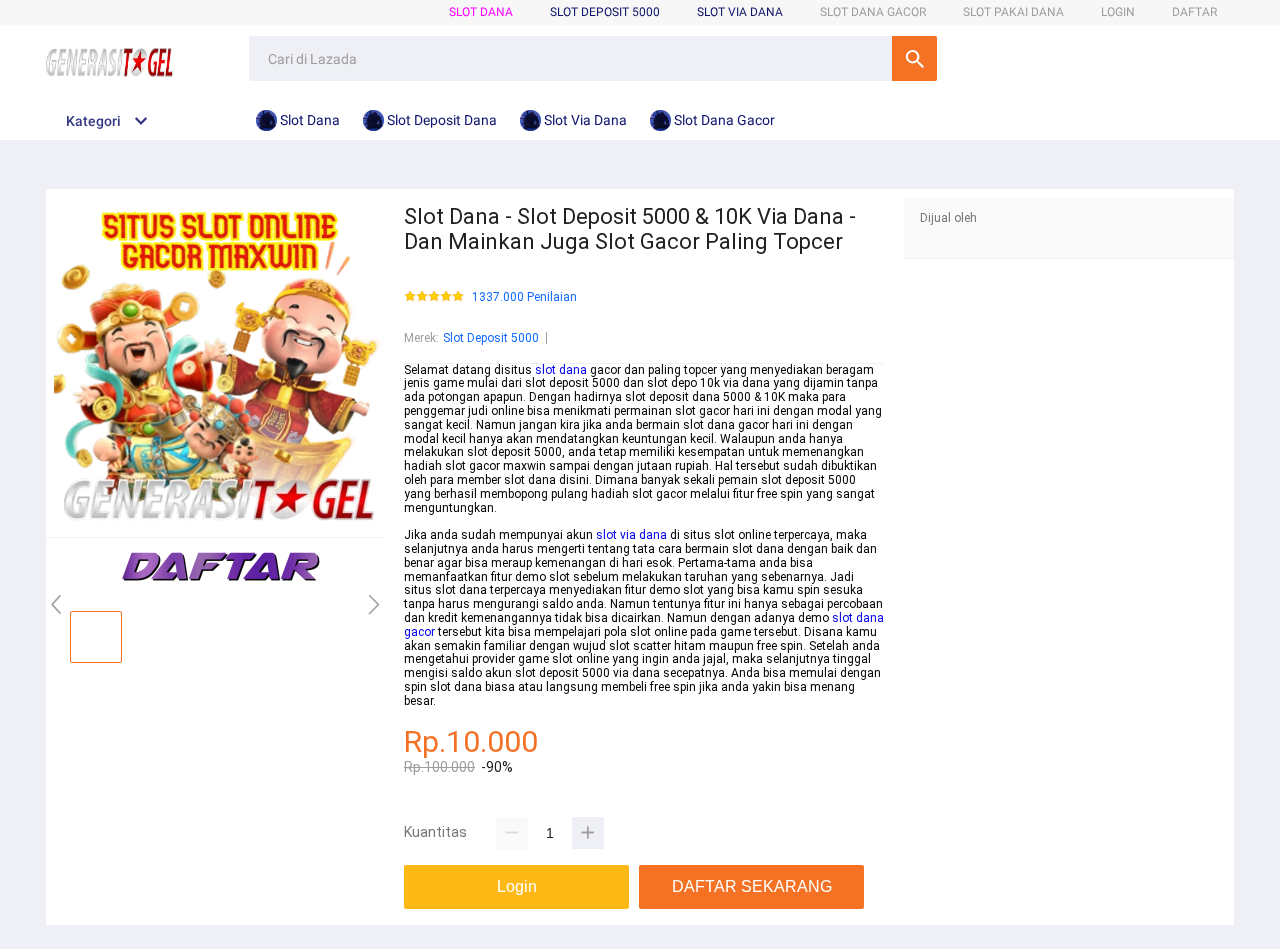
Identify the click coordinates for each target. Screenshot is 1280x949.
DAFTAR (1194, 12)
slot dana (561, 370)
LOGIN (1118, 12)
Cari (914, 58)
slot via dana (631, 535)
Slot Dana (481, 12)
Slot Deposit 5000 (491, 338)
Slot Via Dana (740, 12)
